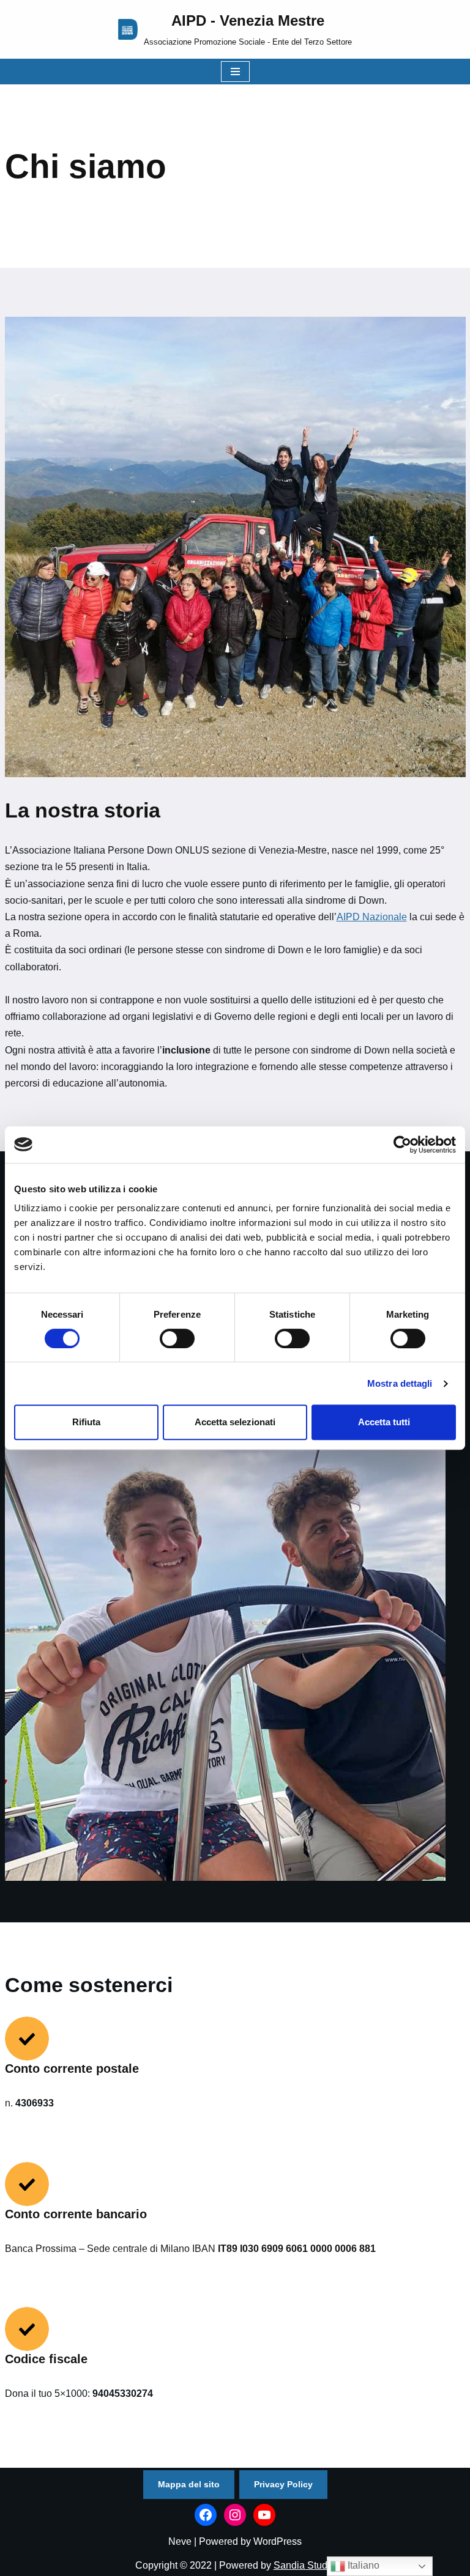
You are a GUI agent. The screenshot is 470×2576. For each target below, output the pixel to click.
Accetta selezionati (235, 1422)
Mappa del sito (189, 2484)
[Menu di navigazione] (235, 72)
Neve (180, 2541)
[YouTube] (264, 2515)
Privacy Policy (283, 2484)
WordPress (278, 2541)
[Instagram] (235, 2515)
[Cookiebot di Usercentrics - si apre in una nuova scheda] (402, 1145)
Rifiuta (86, 1422)
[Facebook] (206, 2515)
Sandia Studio (304, 2565)
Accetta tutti (384, 1422)
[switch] (177, 1338)
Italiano (362, 2565)
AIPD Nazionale (372, 917)
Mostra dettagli (400, 1383)
